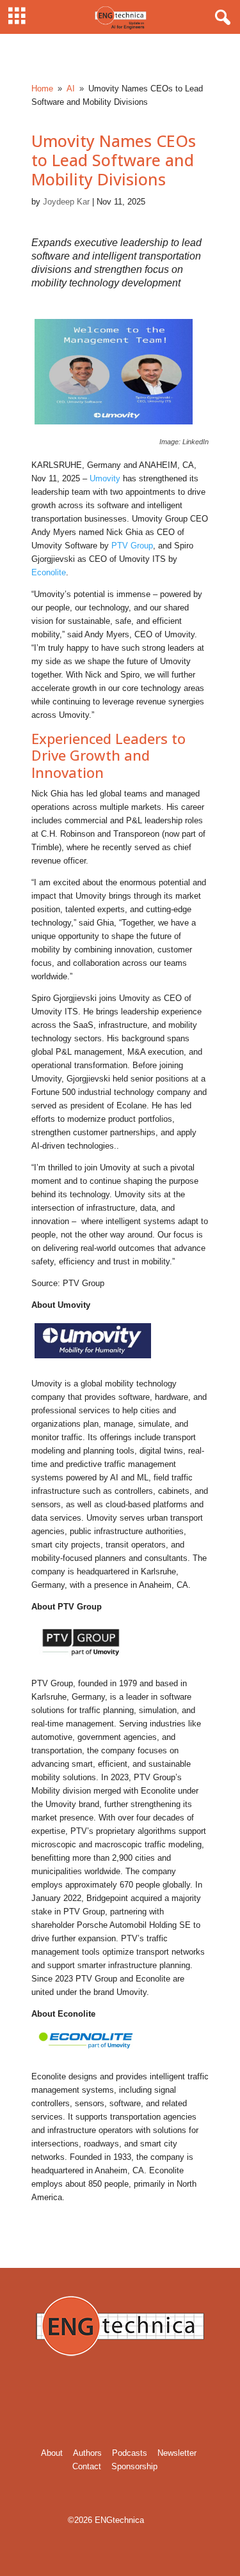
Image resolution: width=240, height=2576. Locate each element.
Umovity (105, 478)
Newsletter (177, 2453)
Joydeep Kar (66, 202)
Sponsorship (134, 2466)
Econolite (49, 572)
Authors (87, 2453)
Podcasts (130, 2453)
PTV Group (132, 546)
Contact (87, 2466)
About (52, 2453)
